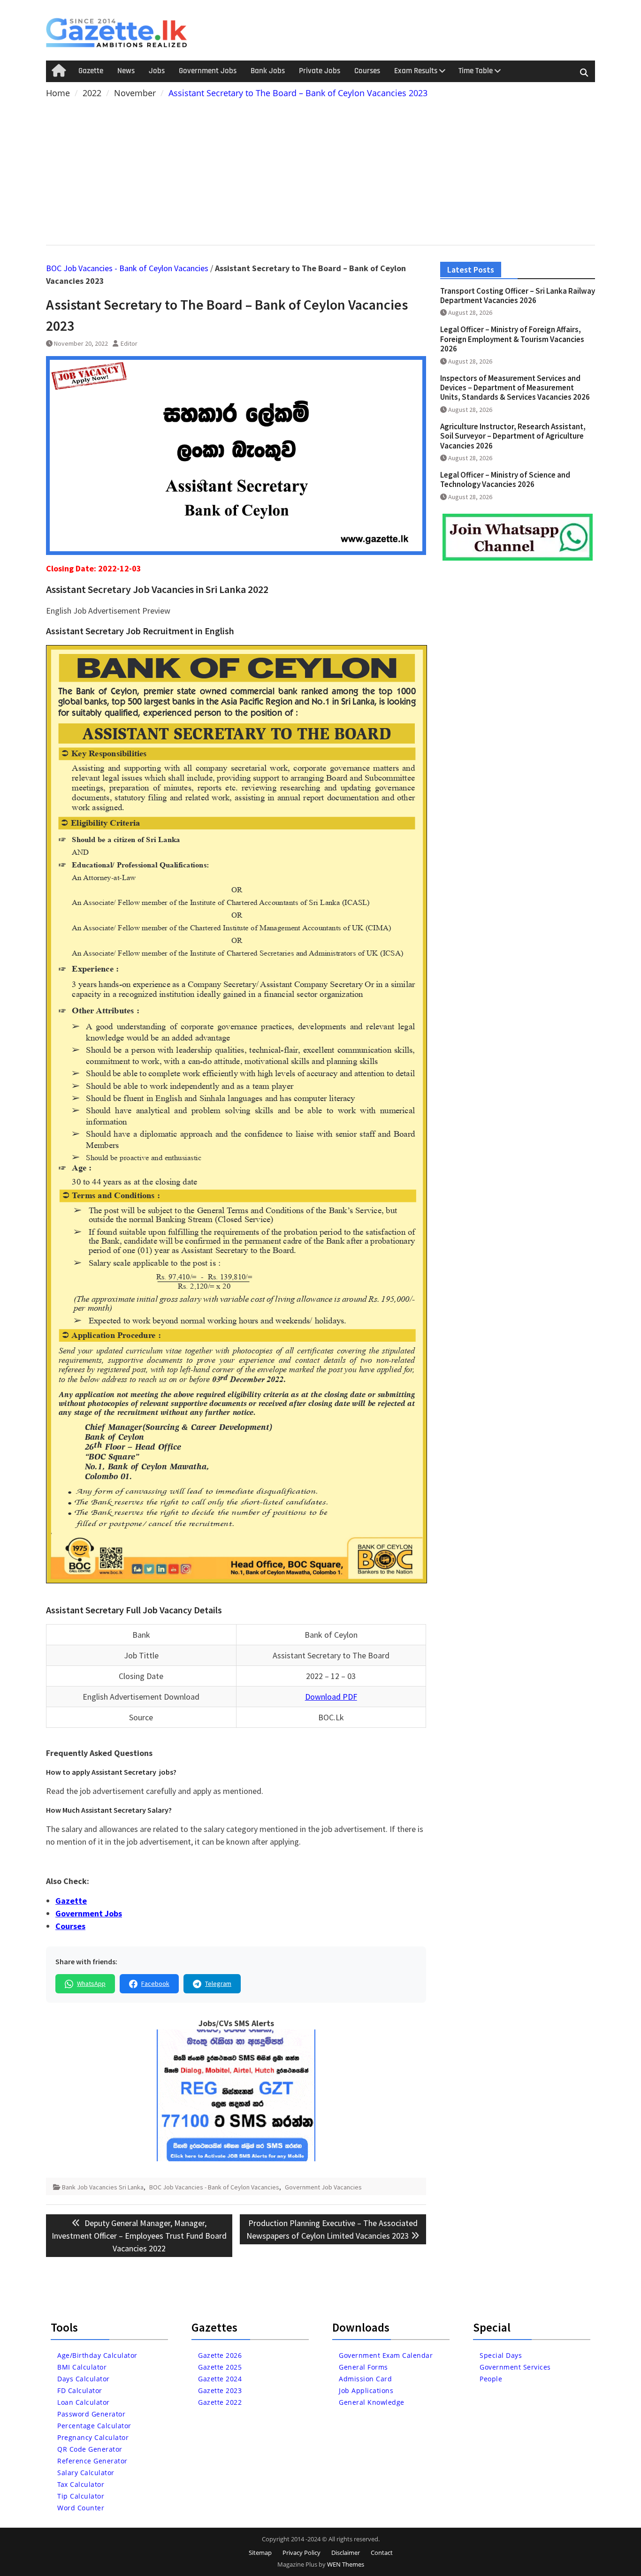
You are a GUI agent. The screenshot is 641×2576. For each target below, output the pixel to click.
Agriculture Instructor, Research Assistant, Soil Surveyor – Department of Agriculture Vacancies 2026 (513, 436)
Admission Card (365, 2379)
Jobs (157, 71)
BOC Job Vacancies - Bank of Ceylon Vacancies (127, 268)
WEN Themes (346, 2564)
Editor (129, 343)
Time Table (476, 71)
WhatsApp (91, 1983)
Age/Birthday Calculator (97, 2355)
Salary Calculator (86, 2473)
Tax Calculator (81, 2484)
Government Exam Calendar (386, 2355)
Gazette (91, 71)
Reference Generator (92, 2461)
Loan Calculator (84, 2402)
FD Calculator (80, 2390)
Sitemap (260, 2553)
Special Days (501, 2355)
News (126, 71)
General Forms (363, 2367)
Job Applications (366, 2390)
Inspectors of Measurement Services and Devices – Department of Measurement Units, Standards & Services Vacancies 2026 (515, 388)
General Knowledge (372, 2402)
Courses (367, 71)
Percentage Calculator (94, 2426)
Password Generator (91, 2414)
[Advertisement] (320, 170)
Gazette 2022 (220, 2402)
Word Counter (81, 2508)
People (491, 2379)
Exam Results (416, 71)
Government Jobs (208, 71)
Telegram (218, 1983)
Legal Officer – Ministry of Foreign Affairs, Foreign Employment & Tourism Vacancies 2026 (512, 339)
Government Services (515, 2367)
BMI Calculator (82, 2367)
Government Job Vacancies (323, 2187)
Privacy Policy (301, 2553)
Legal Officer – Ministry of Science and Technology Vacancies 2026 (505, 479)
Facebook (155, 1983)
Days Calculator (84, 2379)
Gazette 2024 (220, 2379)
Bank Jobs (268, 71)
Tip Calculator (81, 2496)
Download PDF (331, 1697)
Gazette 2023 (220, 2390)
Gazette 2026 (220, 2355)
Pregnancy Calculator (93, 2437)
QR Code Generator (90, 2449)
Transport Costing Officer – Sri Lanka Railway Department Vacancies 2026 (518, 296)
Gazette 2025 (220, 2367)
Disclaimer (346, 2553)
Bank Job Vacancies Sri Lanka (103, 2187)
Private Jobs (320, 71)
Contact (382, 2553)
